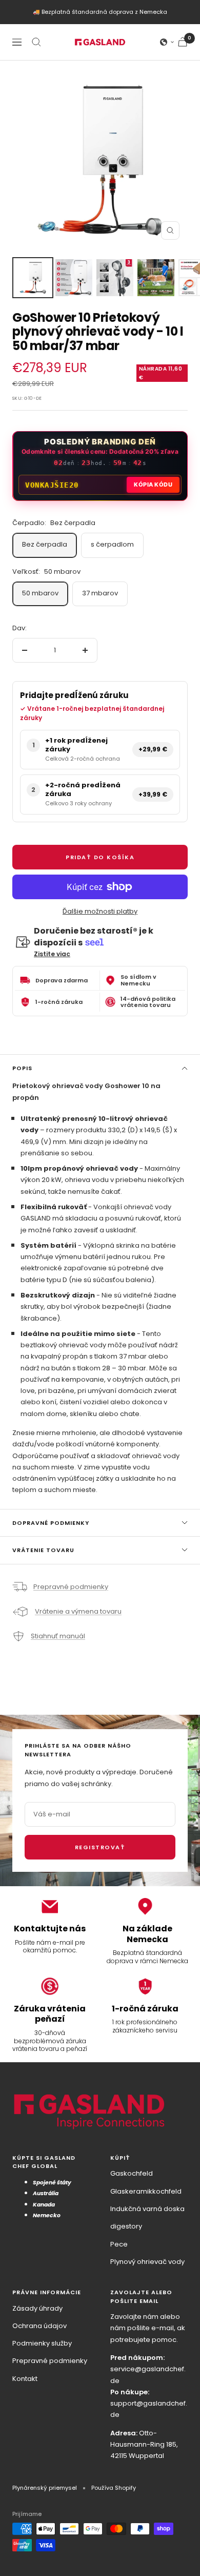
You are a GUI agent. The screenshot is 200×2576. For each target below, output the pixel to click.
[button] (167, 42)
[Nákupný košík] (183, 42)
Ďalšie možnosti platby (100, 911)
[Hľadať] (36, 42)
